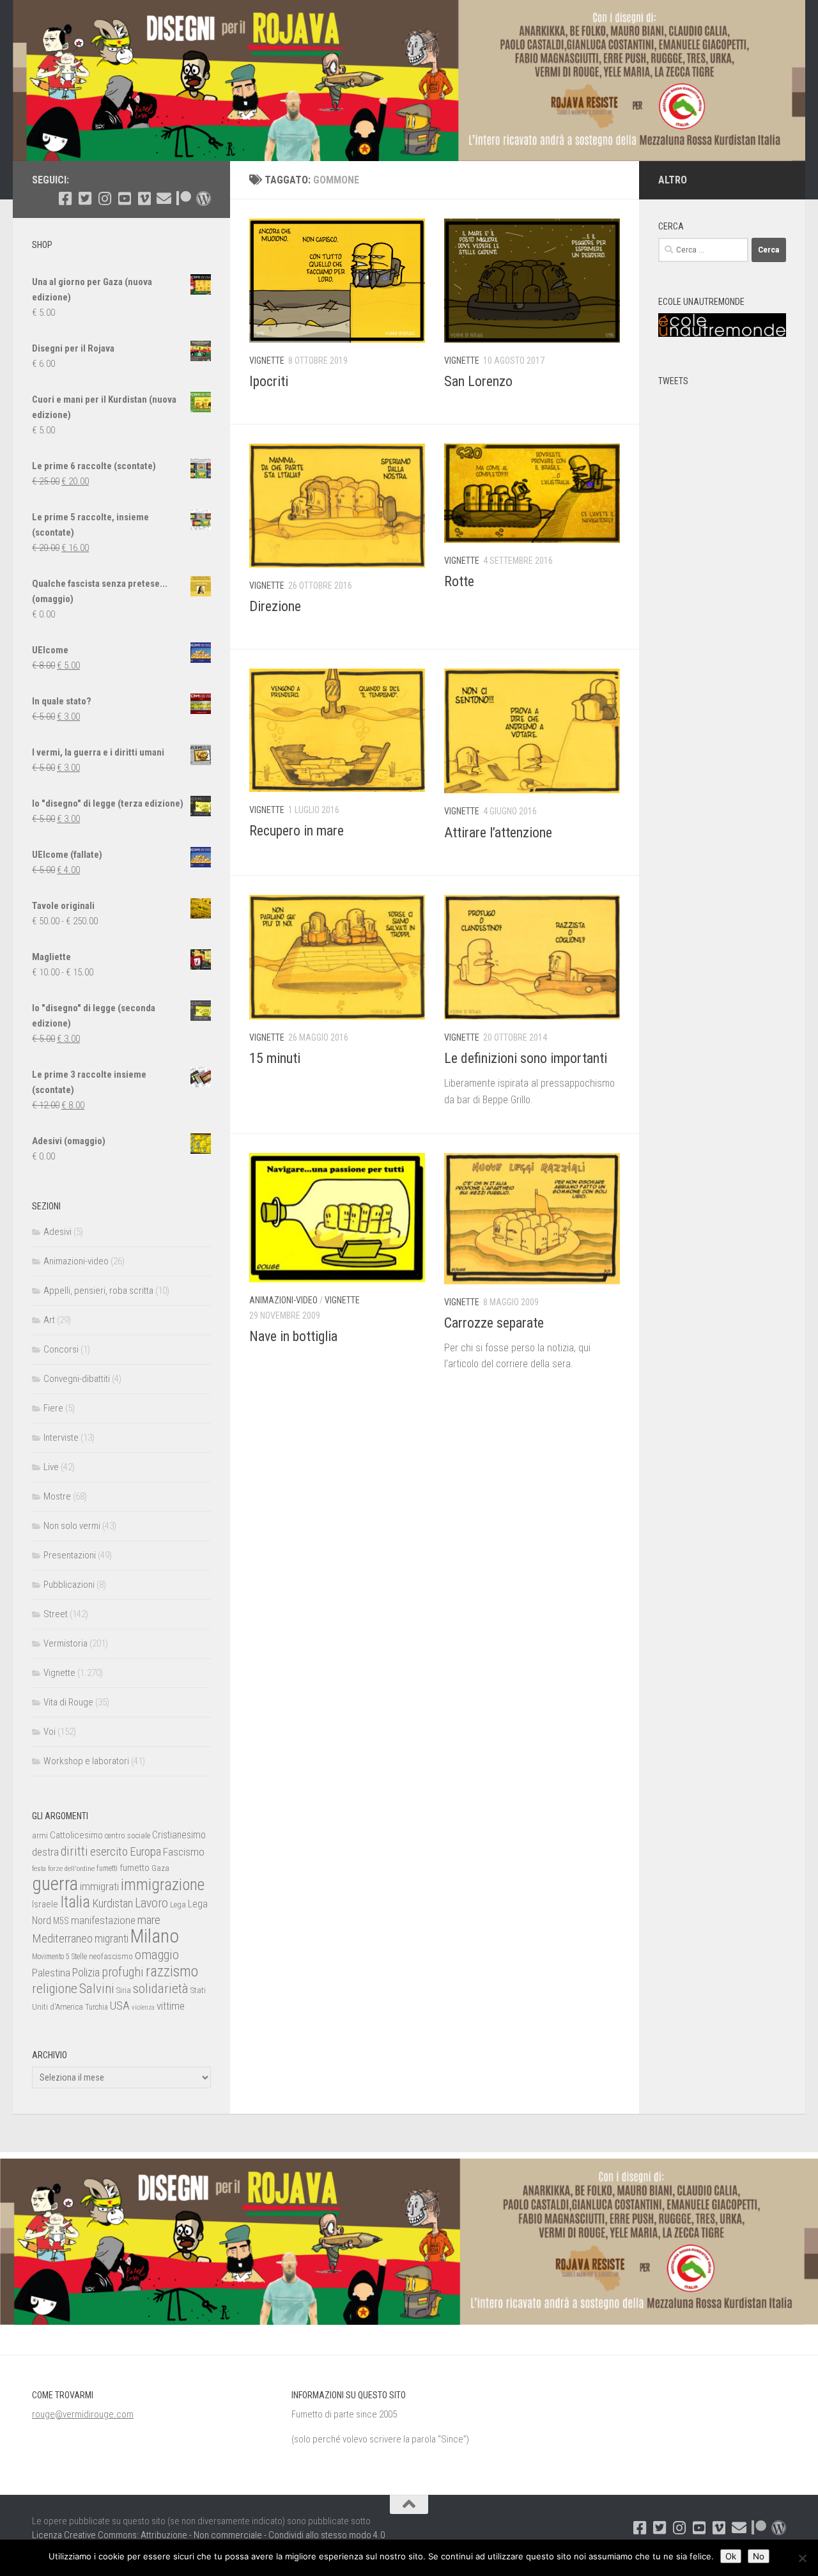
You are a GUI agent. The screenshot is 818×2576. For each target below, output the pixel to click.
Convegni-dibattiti (77, 1379)
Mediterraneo (62, 1938)
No (759, 2556)
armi (40, 1835)
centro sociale (127, 1835)
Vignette (267, 361)
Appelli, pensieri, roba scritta (98, 1291)
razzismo (172, 1972)
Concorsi (61, 1349)
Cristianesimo (179, 1835)
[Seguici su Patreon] (184, 198)
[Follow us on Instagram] (104, 198)
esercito (109, 1851)
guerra (55, 1884)
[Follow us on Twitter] (85, 198)
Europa (145, 1852)
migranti (112, 1939)
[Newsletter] (164, 198)
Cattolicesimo (76, 1835)
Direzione (275, 606)
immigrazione (163, 1885)
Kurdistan (112, 1903)
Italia (75, 1902)
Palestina (51, 1973)
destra (45, 1852)
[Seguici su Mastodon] (204, 198)
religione (55, 1989)
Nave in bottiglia (293, 1336)
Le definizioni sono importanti (526, 1058)
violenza (143, 2007)
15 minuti (275, 1058)
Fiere (53, 1408)
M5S (61, 1921)
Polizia (86, 1973)
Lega (178, 1905)
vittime (171, 2006)
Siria (124, 1990)
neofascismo (111, 1956)
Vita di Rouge (68, 1702)
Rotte (459, 581)
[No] (802, 2558)
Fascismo (184, 1852)
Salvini (97, 1989)
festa (39, 1868)
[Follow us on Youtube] (124, 198)
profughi (123, 1972)
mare (149, 1920)
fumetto (135, 1868)
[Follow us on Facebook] (65, 198)
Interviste (61, 1438)
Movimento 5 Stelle (59, 1957)
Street (56, 1614)
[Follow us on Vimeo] (144, 198)
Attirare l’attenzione (498, 833)
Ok (731, 2556)
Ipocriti (269, 381)
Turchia (96, 2007)
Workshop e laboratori (86, 1761)
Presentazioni (70, 1555)
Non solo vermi (72, 1526)
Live (51, 1467)
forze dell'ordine (71, 1868)
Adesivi (58, 1232)
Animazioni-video (283, 1300)
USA (120, 2006)
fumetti (107, 1868)
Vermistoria (66, 1643)
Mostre (57, 1496)
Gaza (160, 1868)
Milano (155, 1936)
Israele (45, 1904)
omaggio (157, 1955)
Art (49, 1320)
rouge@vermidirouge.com (83, 2414)
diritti (74, 1851)
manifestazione (103, 1920)
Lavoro (151, 1903)
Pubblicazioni (69, 1585)
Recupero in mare (297, 831)
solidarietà (161, 1988)
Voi (50, 1732)
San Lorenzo (478, 381)
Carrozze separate (494, 1323)
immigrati (99, 1886)
